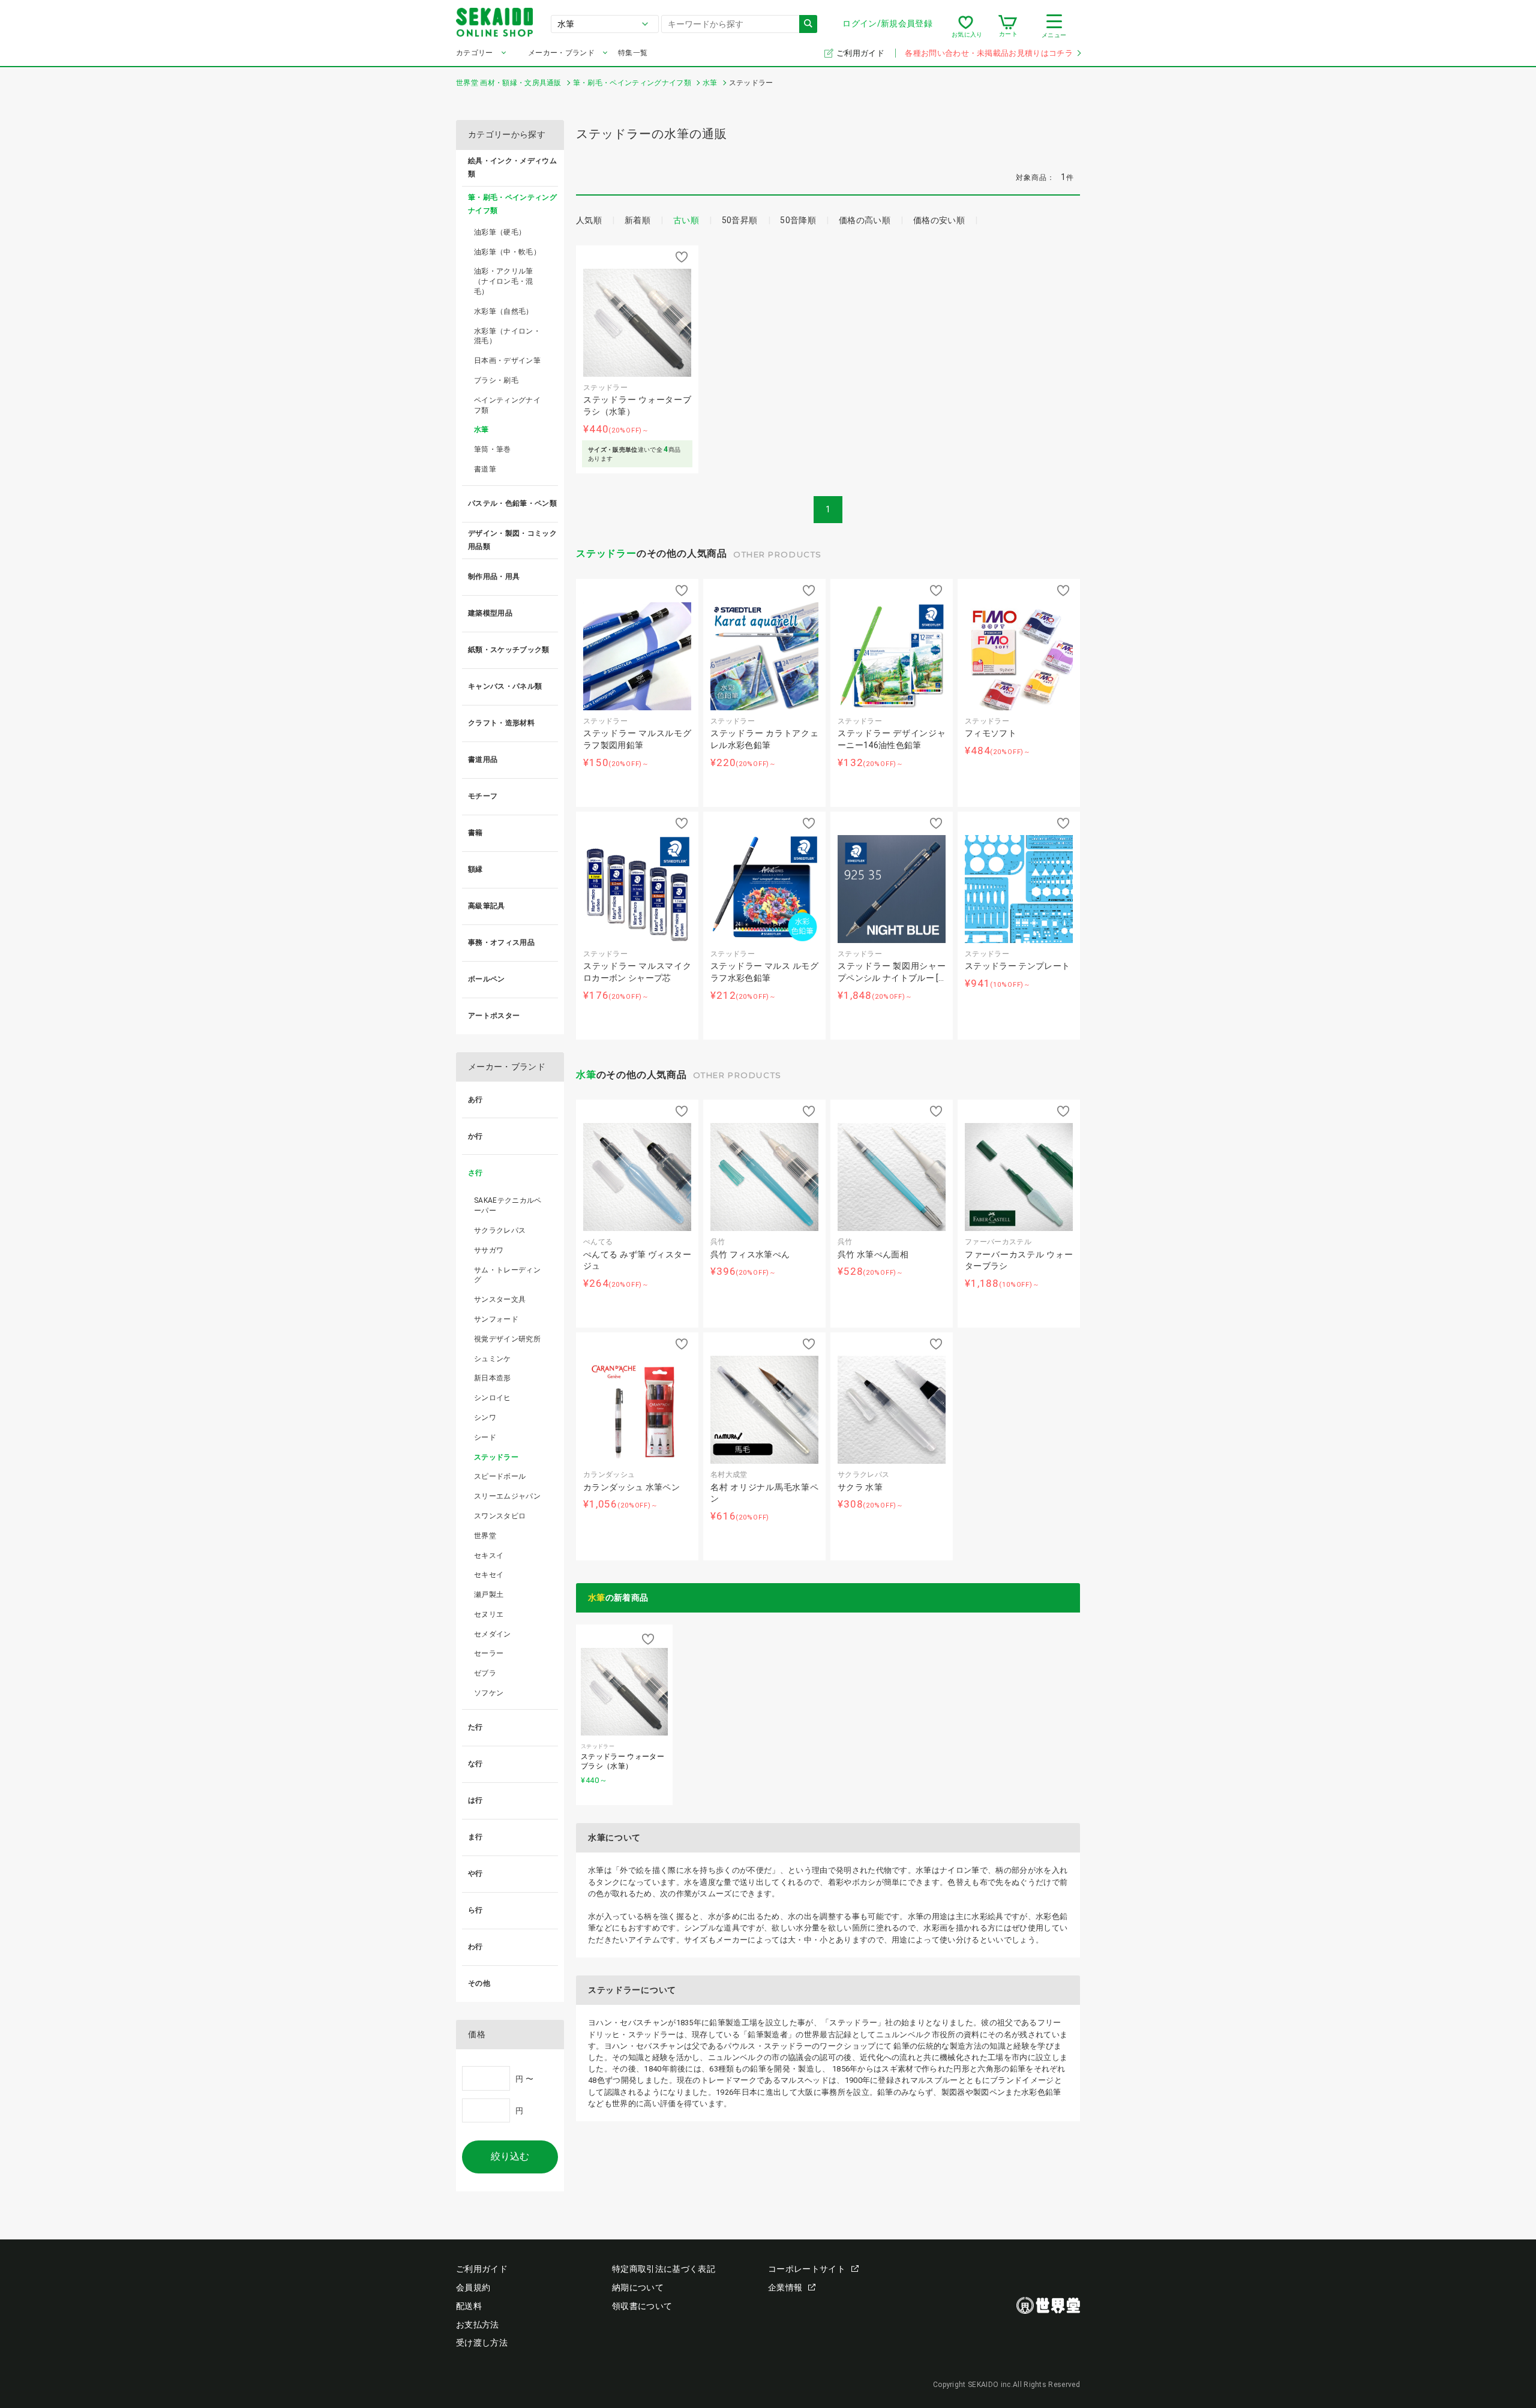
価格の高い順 (865, 220)
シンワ (485, 1418)
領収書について (642, 2306)
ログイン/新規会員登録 (887, 23)
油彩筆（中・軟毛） (507, 252)
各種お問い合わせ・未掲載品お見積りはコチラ (989, 53)
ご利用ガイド (861, 53)
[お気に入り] (966, 26)
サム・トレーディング (507, 1275)
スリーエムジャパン (507, 1496)
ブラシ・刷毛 (496, 380)
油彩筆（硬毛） (500, 232)
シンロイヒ (493, 1398)
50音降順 (798, 220)
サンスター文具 (500, 1299)
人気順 (589, 220)
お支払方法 (478, 2325)
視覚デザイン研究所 (507, 1339)
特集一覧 (633, 53)
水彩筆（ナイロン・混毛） (507, 336)
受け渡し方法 (482, 2343)
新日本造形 (493, 1378)
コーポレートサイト (807, 2269)
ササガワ (489, 1250)
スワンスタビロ (500, 1516)
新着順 (637, 220)
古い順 (686, 220)
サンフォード (496, 1319)
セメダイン (493, 1634)
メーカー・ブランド (561, 53)
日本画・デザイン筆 (507, 361)
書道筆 (485, 469)
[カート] (1008, 26)
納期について (638, 2287)
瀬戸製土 (489, 1595)
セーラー (489, 1653)
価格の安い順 (939, 220)
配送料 (469, 2306)
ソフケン (489, 1693)
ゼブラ (485, 1673)
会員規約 (473, 2287)
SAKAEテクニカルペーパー (508, 1205)
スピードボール (500, 1476)
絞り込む (510, 2156)
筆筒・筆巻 (493, 449)
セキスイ (489, 1556)
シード (485, 1437)
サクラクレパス (500, 1230)
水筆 (586, 1075)
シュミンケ (493, 1359)
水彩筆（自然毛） (504, 311)
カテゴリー (475, 53)
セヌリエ (489, 1614)
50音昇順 (740, 220)
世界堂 (485, 1536)
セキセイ (489, 1575)
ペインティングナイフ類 (507, 405)
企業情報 (785, 2287)
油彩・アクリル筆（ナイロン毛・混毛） (504, 281)
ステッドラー (606, 553)
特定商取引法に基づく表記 (664, 2269)
